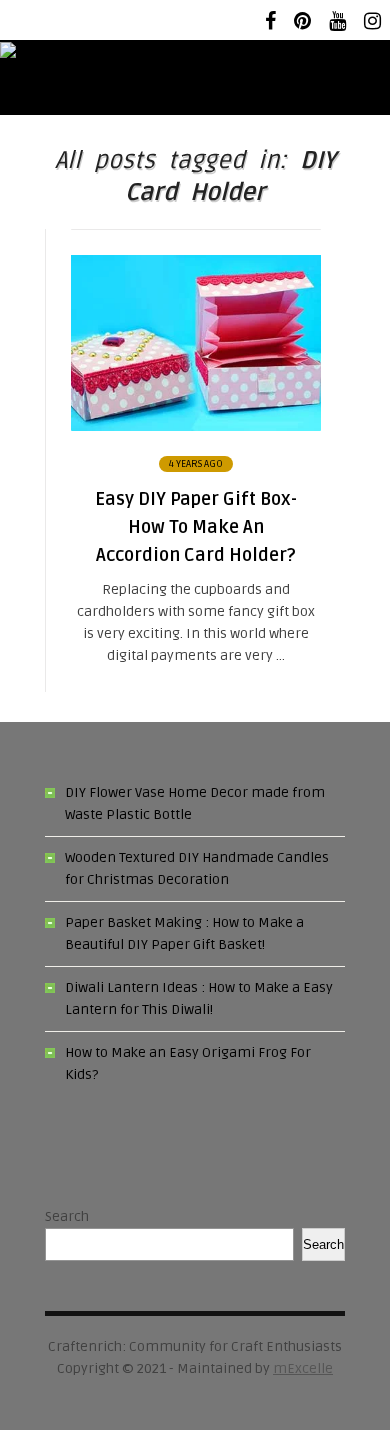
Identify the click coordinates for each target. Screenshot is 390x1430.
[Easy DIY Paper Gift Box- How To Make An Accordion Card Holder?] (196, 426)
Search (67, 1216)
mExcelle (303, 1368)
